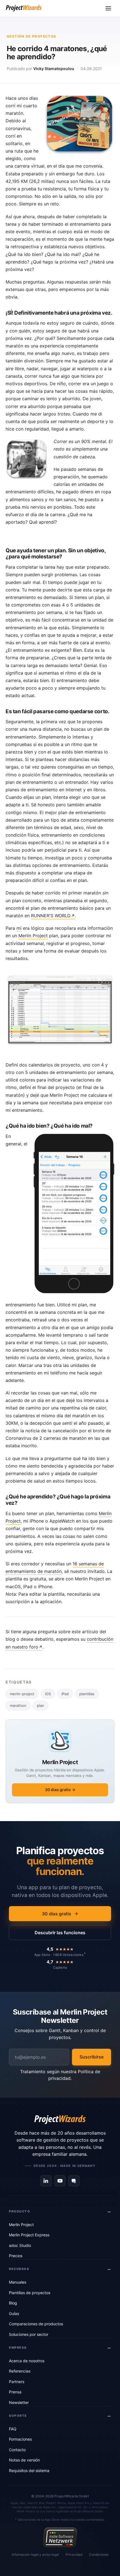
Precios (16, 2256)
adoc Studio (20, 2245)
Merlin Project (33, 936)
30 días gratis (57, 1914)
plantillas (87, 1694)
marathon (18, 1705)
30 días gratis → (60, 1790)
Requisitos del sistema (29, 2471)
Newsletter (19, 2402)
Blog (13, 2303)
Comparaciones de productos (36, 2324)
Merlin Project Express (29, 2235)
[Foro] (74, 2181)
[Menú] (108, 8)
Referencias (20, 2371)
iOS (48, 1694)
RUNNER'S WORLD (51, 916)
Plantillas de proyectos (30, 2293)
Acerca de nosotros (27, 2361)
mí (19, 928)
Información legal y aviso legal (35, 2554)
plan (40, 1705)
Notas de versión (24, 2460)
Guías (14, 2313)
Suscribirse (92, 2057)
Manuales (18, 2282)
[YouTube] (60, 2181)
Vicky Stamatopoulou (54, 69)
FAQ (13, 2429)
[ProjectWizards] (60, 2120)
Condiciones (99, 2554)
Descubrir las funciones (60, 1933)
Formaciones (20, 2439)
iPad (65, 1694)
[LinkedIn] (46, 2181)
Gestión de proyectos (32, 36)
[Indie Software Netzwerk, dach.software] (60, 2537)
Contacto (17, 2450)
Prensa (15, 2392)
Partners (17, 2382)
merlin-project (22, 1694)
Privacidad (74, 2554)
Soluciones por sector (29, 2334)
